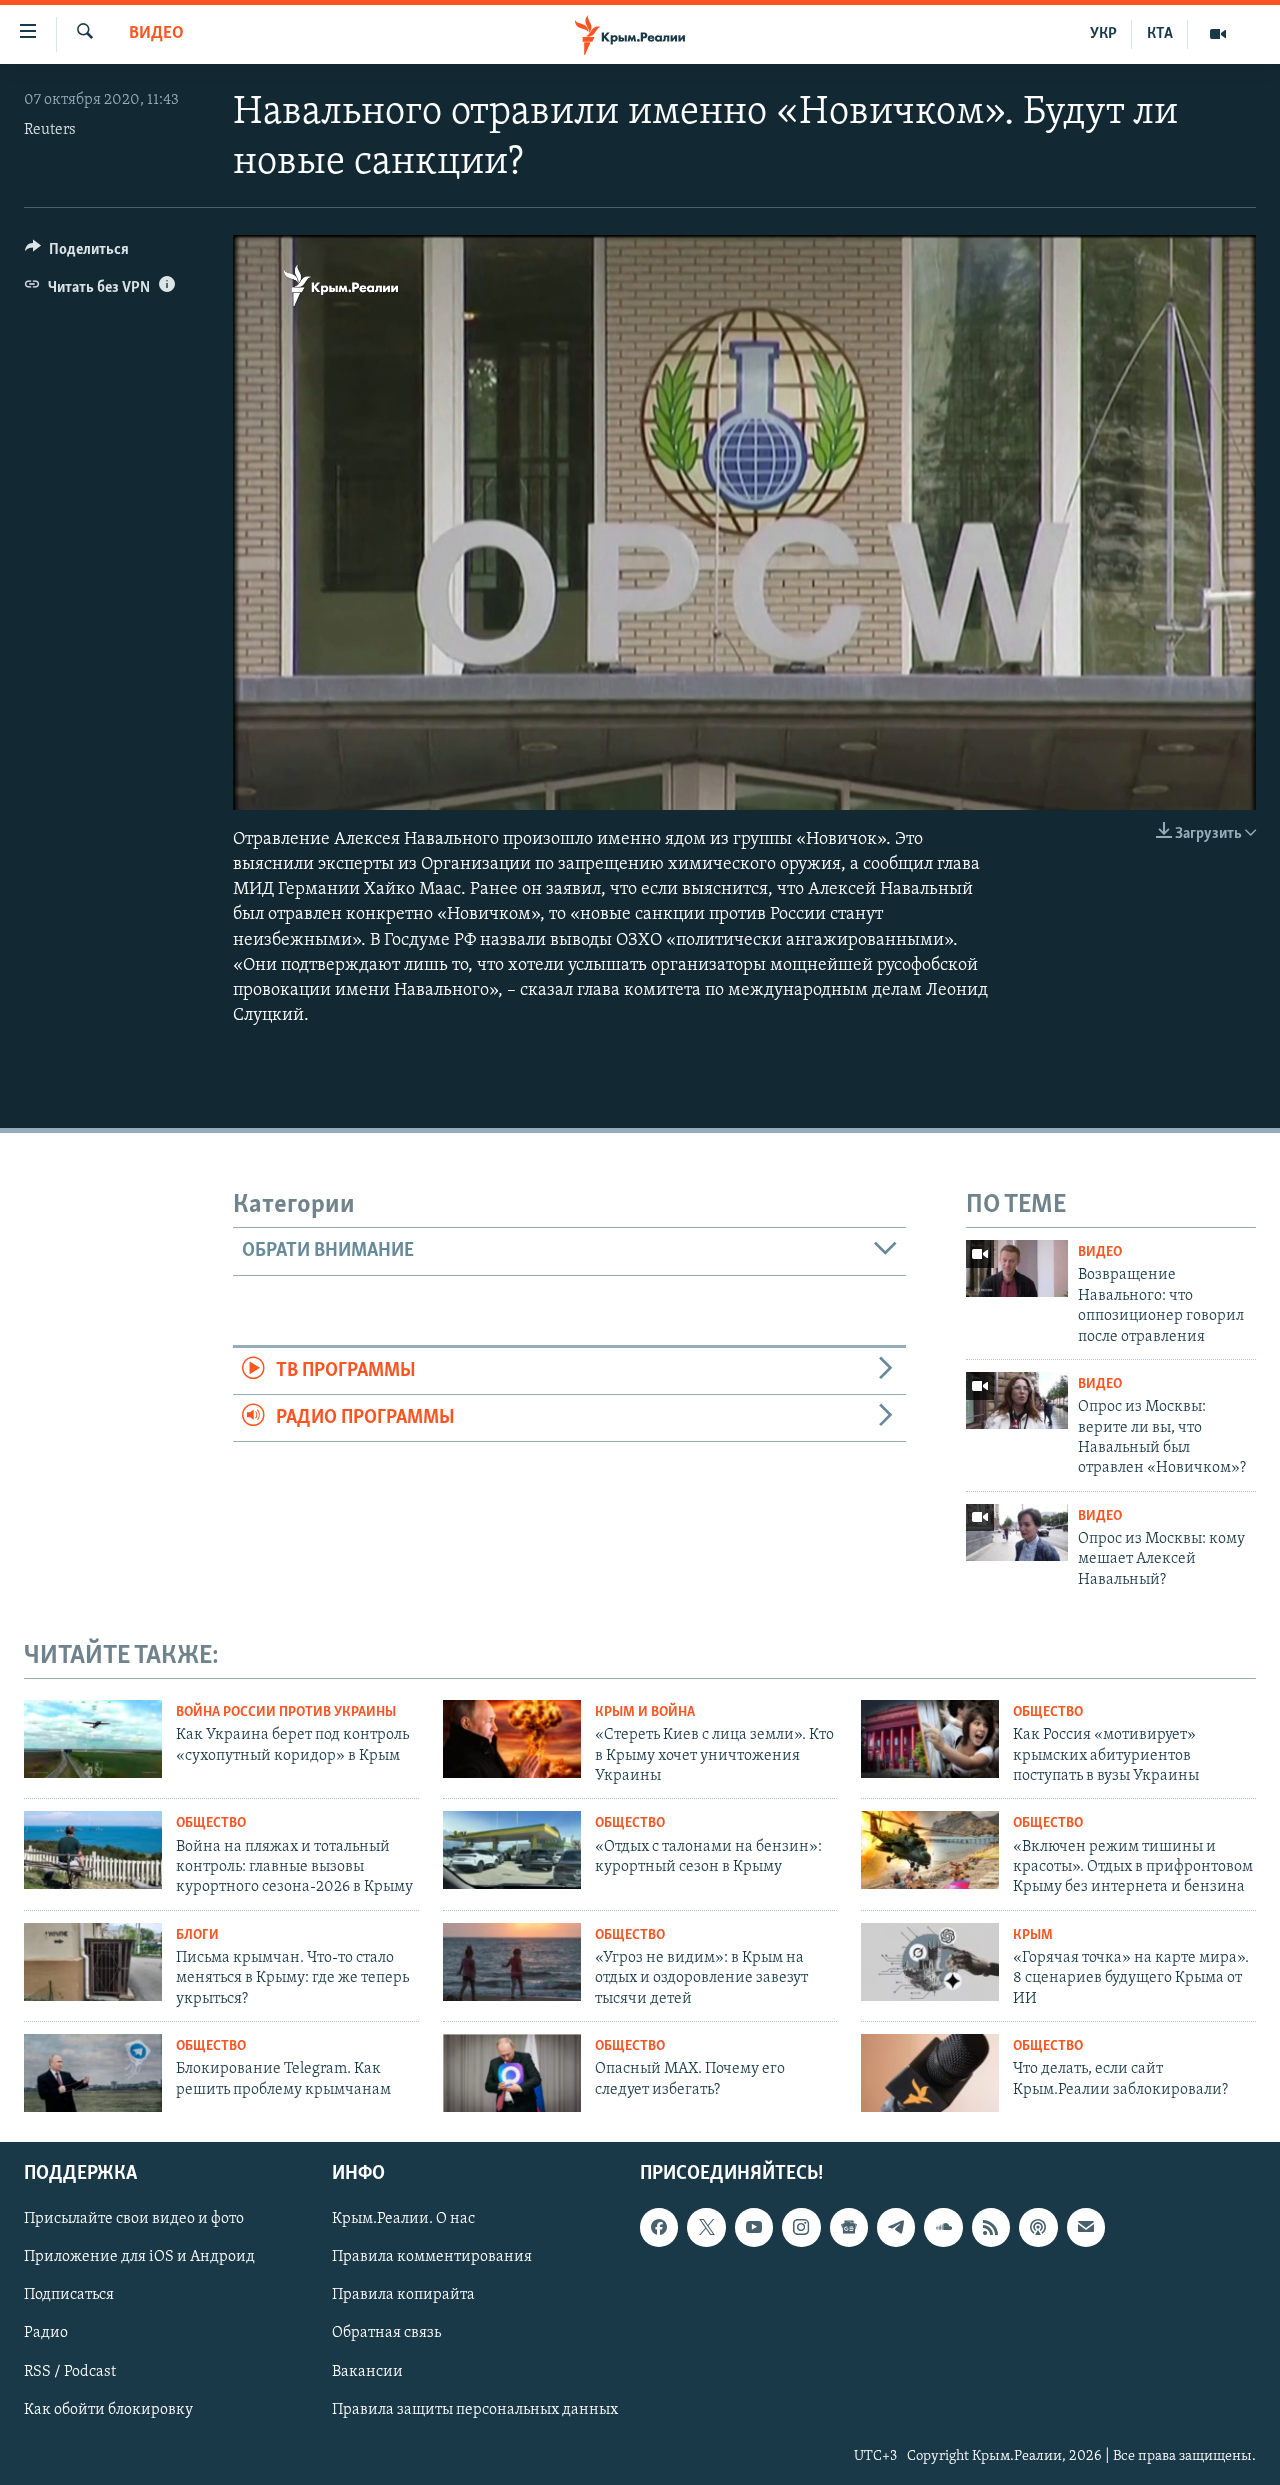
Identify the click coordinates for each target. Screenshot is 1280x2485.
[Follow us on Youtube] (754, 2227)
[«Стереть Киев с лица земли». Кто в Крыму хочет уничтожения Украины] (512, 1739)
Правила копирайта (403, 2295)
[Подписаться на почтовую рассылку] (1086, 2227)
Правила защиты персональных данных (475, 2409)
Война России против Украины (286, 1712)
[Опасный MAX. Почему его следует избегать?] (512, 2073)
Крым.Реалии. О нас (403, 2219)
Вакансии (367, 2371)
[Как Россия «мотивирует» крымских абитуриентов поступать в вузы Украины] (930, 1739)
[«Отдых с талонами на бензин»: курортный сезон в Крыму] (512, 1850)
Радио (46, 2333)
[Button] (77, 254)
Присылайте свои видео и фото (134, 2219)
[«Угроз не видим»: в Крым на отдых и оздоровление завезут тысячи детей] (512, 1962)
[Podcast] (1038, 2227)
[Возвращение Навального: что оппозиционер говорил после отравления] (1017, 1268)
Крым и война (645, 1712)
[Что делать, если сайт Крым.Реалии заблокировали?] (930, 2073)
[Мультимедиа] (1218, 34)
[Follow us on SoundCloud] (943, 2227)
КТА (1160, 34)
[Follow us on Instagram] (801, 2227)
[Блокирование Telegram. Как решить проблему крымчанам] (93, 2073)
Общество (1048, 1712)
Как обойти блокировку (108, 2409)
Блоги (197, 1935)
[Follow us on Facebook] (659, 2227)
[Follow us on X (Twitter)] (706, 2227)
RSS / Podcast (70, 2371)
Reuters (50, 130)
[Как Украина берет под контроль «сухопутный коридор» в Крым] (93, 1739)
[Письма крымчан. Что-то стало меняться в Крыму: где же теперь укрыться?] (93, 1962)
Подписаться (69, 2295)
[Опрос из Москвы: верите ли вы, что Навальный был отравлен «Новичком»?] (1017, 1400)
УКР (1103, 34)
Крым (1033, 1935)
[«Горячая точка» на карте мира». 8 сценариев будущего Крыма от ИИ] (930, 1962)
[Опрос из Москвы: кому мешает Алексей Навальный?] (1017, 1532)
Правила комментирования (432, 2257)
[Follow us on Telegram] (896, 2227)
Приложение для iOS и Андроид (139, 2257)
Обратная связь (386, 2333)
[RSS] (991, 2227)
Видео (156, 34)
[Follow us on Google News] (849, 2227)
